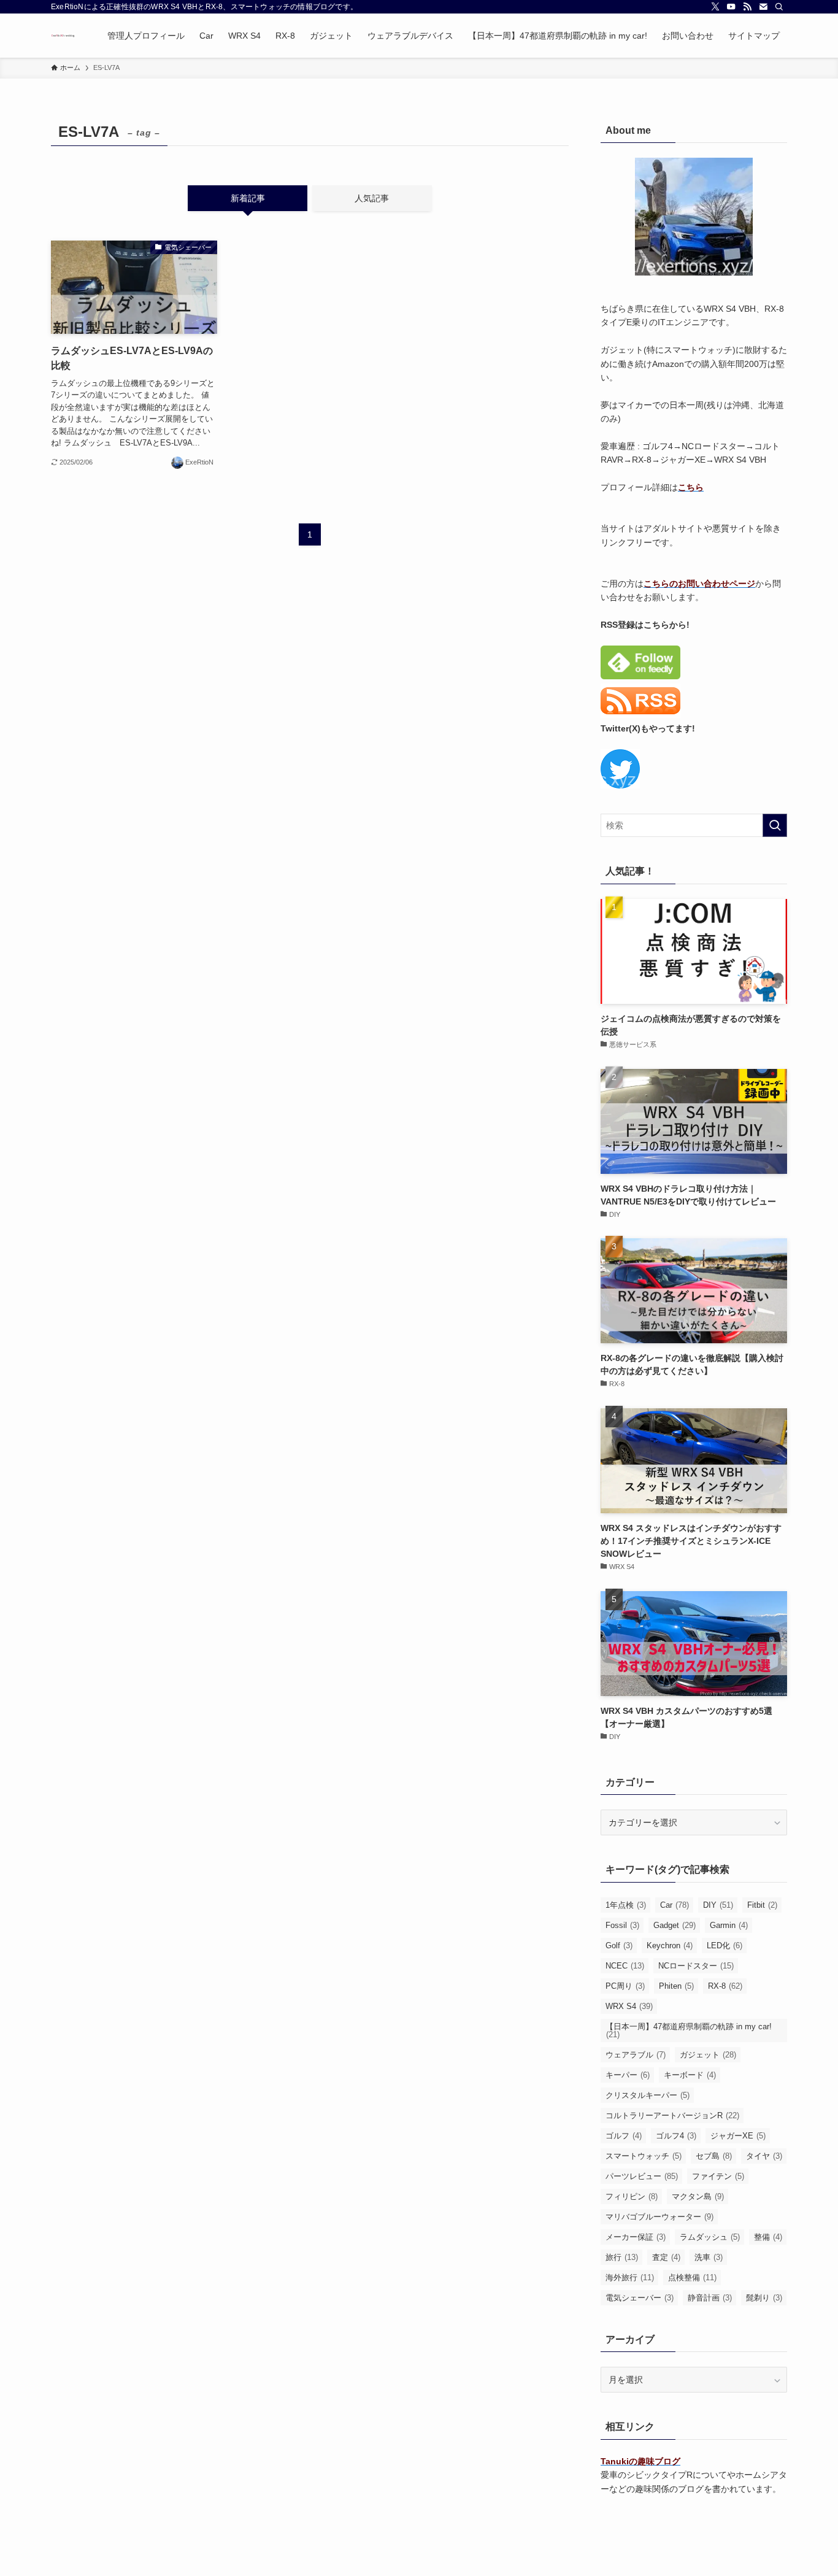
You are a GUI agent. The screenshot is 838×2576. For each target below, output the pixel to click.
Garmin (729, 1925)
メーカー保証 (636, 2237)
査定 (666, 2257)
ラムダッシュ (710, 2237)
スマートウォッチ (644, 2156)
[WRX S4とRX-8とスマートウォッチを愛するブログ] (63, 36)
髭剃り (764, 2298)
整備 (768, 2237)
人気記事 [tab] (372, 198)
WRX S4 (629, 2006)
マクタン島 (698, 2196)
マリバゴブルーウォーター (659, 2217)
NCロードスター (696, 1966)
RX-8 (725, 1986)
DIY (718, 1905)
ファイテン (718, 2176)
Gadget (675, 1925)
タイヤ (764, 2156)
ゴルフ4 (676, 2136)
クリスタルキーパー (648, 2095)
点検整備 (692, 2277)
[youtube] (731, 7)
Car (675, 1905)
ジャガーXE (738, 2136)
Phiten (676, 1986)
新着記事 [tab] (248, 198)
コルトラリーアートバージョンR (672, 2115)
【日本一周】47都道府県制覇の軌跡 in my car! (689, 2030)
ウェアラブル (636, 2055)
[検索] (779, 7)
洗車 (709, 2257)
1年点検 (626, 1905)
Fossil (622, 1925)
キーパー (628, 2075)
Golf (619, 1945)
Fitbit (762, 1905)
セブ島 (714, 2156)
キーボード (690, 2075)
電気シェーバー (640, 2298)
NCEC (625, 1966)
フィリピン (632, 2196)
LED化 (725, 1945)
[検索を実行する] (775, 825)
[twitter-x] (715, 7)
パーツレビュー (642, 2176)
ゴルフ (624, 2136)
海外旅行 (630, 2277)
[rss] (747, 7)
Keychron (670, 1945)
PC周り (625, 1986)
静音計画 (710, 2298)
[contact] (763, 7)
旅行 (622, 2257)
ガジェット (708, 2055)
